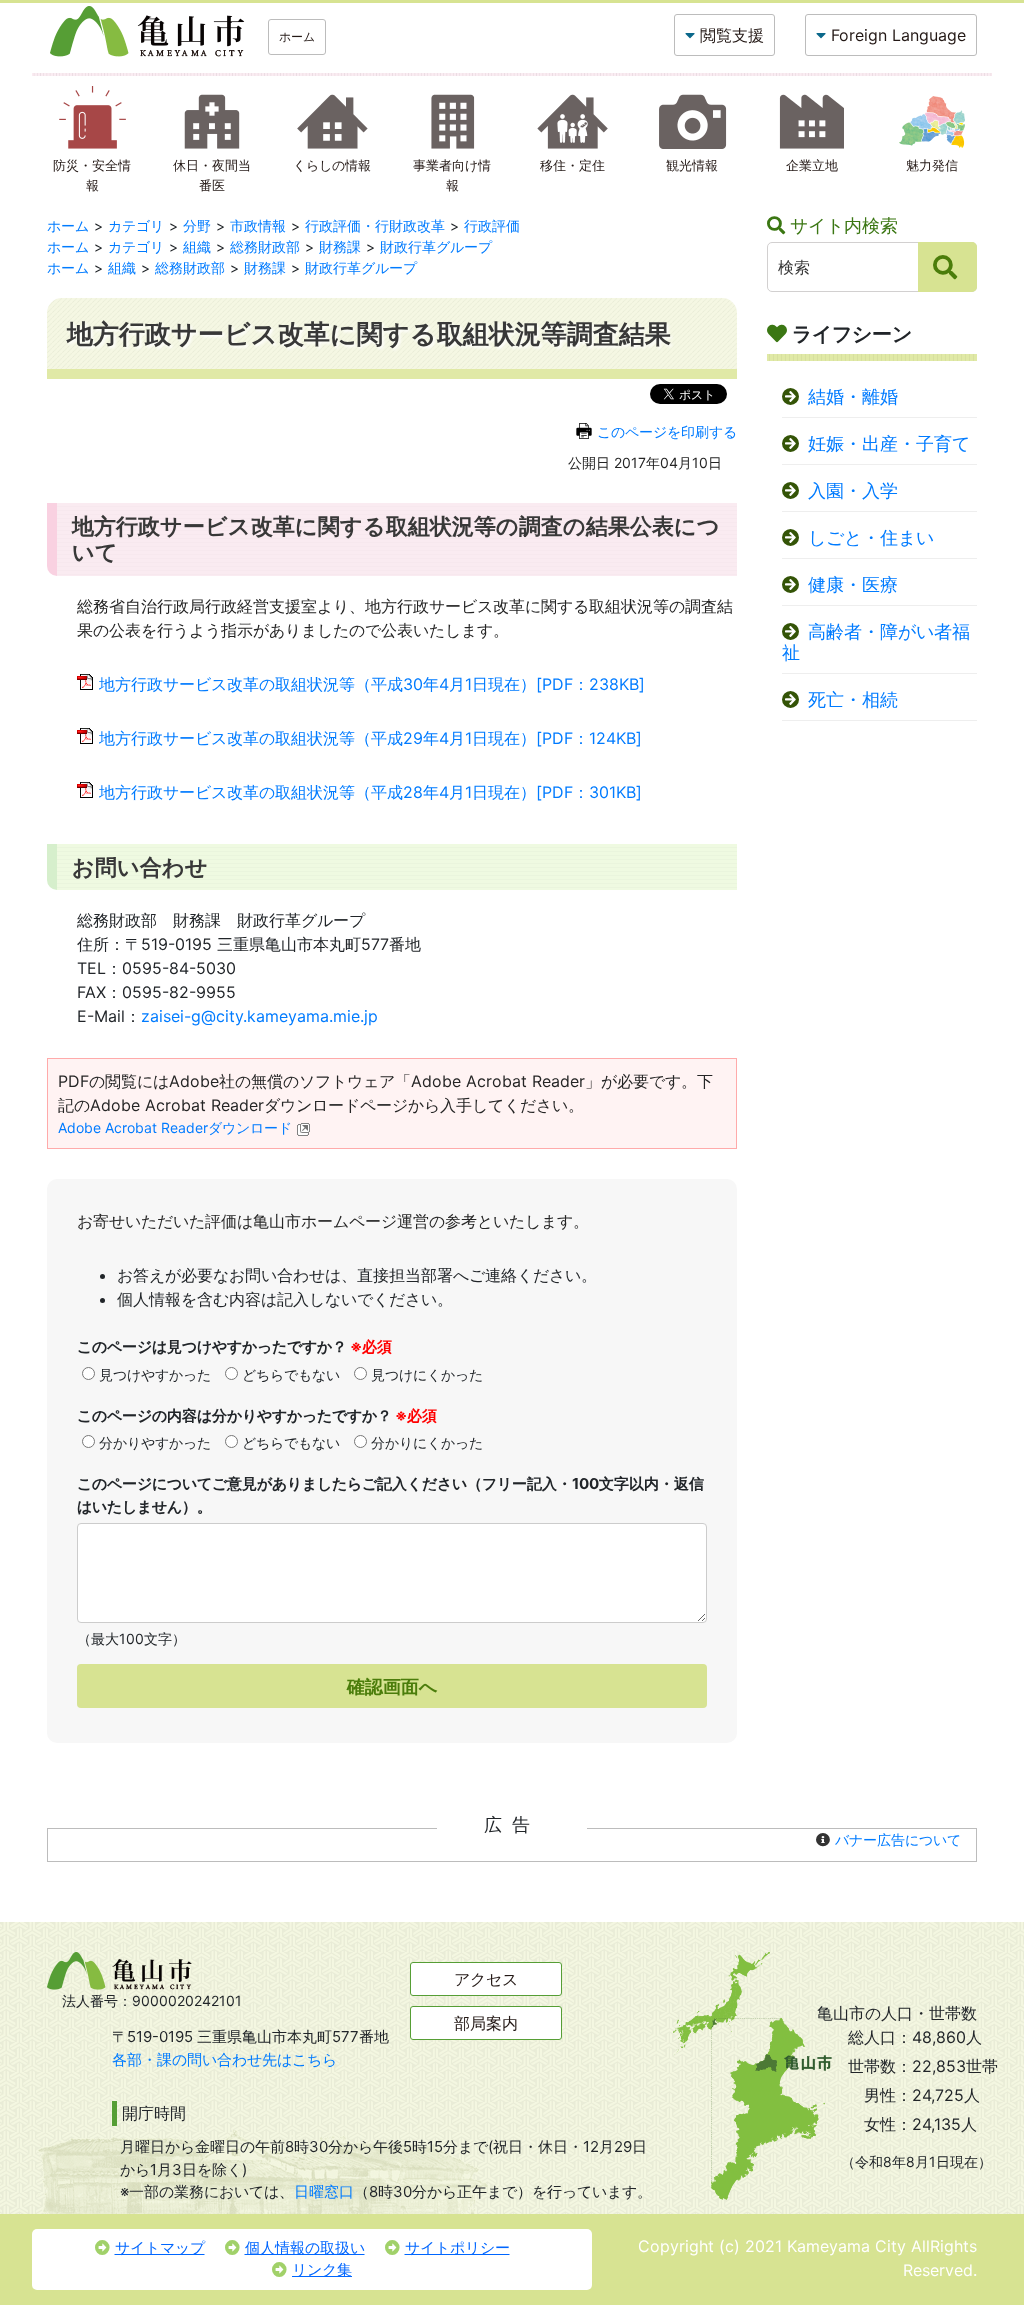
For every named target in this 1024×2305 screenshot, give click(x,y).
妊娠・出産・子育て (889, 443)
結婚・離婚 (853, 396)
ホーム (297, 36)
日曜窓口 (324, 2191)
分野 (197, 225)
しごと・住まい (871, 537)
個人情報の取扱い (305, 2247)
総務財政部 (265, 246)
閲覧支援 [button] (732, 35)
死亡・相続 (853, 699)
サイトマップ (160, 2247)
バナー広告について (898, 1839)
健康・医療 (853, 584)
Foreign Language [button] (898, 35)
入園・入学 (853, 490)
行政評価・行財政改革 (375, 225)
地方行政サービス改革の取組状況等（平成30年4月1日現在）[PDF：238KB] (372, 684)
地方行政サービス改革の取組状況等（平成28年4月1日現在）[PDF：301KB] (370, 792)
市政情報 (258, 225)
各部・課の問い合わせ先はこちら (224, 2059)
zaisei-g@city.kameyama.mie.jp (259, 1016)
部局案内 (486, 2023)
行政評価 (492, 225)
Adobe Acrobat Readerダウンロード (175, 1127)
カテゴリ (136, 225)
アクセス (486, 1979)
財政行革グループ (436, 246)
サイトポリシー (457, 2247)
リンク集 (322, 2269)
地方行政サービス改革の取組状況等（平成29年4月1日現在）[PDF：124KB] (370, 738)
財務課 (340, 246)
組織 (197, 246)
